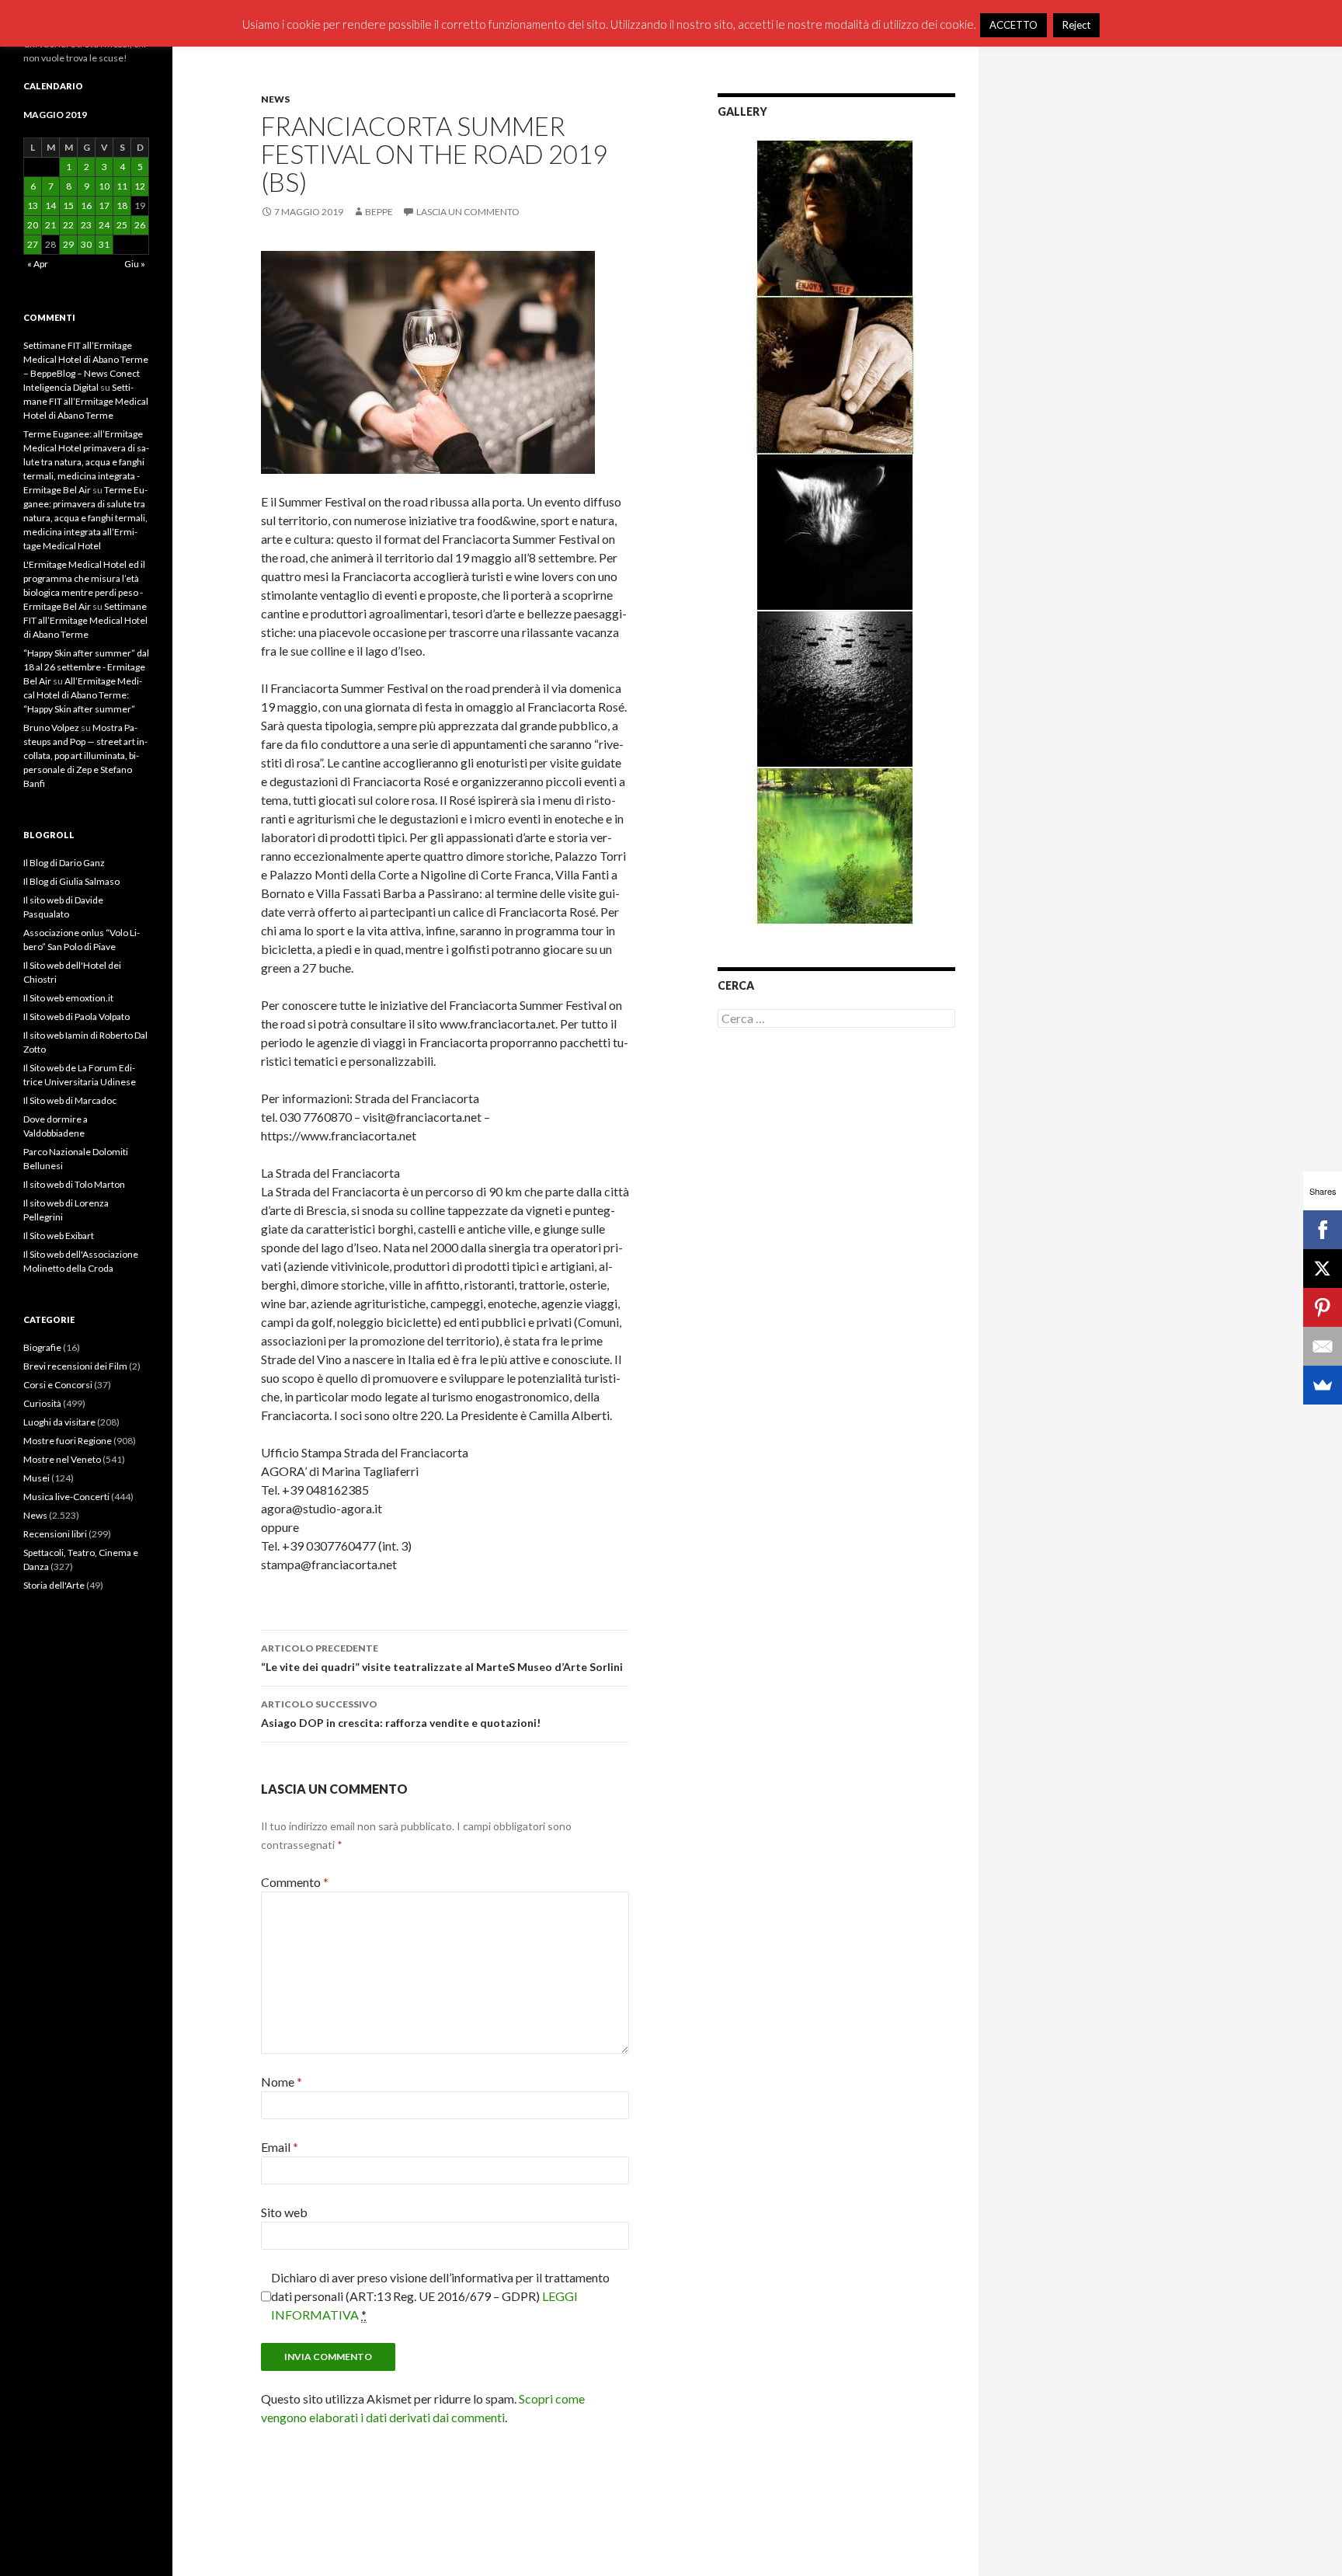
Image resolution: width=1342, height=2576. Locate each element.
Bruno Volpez (51, 728)
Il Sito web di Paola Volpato (76, 1016)
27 (33, 244)
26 (140, 225)
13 (33, 205)
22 (68, 225)
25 (122, 225)
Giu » (135, 264)
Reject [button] (1076, 25)
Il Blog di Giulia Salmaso (71, 881)
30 (86, 244)
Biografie (42, 1347)
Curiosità (42, 1403)
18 (122, 205)
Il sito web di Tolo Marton (74, 1184)
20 (33, 225)
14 (50, 205)
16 (86, 205)
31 (104, 244)
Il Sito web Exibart (59, 1236)
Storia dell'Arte (54, 1585)
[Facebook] (1323, 1230)
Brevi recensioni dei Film (75, 1366)
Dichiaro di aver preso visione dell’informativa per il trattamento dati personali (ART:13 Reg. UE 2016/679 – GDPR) (440, 2296)
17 (104, 205)
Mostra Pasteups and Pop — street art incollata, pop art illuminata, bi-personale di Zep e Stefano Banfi (85, 755)
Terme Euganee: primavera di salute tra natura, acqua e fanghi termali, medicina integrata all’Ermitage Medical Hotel (85, 518)
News (275, 99)
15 (68, 205)
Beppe (379, 212)
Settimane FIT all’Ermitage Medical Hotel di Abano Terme (86, 401)
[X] (1323, 1269)
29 (68, 244)
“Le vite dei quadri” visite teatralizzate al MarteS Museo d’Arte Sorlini (442, 1658)
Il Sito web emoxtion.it (68, 998)
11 (122, 186)
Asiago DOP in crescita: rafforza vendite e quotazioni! (401, 1714)
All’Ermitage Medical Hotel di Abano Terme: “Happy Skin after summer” (83, 695)
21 (50, 225)
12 (140, 186)
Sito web (284, 2212)
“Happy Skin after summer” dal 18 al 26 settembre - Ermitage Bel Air (86, 667)
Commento (295, 1882)
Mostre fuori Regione (68, 1441)
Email (280, 2147)
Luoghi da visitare (59, 1422)
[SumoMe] (1323, 1385)
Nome (282, 2082)
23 (86, 225)
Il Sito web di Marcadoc (70, 1100)
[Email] (1323, 1346)
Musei (37, 1478)
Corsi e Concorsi (58, 1385)
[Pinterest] (1323, 1307)
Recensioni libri (55, 1534)
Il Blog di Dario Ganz (64, 863)
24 (104, 225)
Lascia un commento (468, 212)
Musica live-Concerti (66, 1497)
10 (104, 186)
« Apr (38, 264)
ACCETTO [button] (1013, 25)
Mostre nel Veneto (62, 1459)
